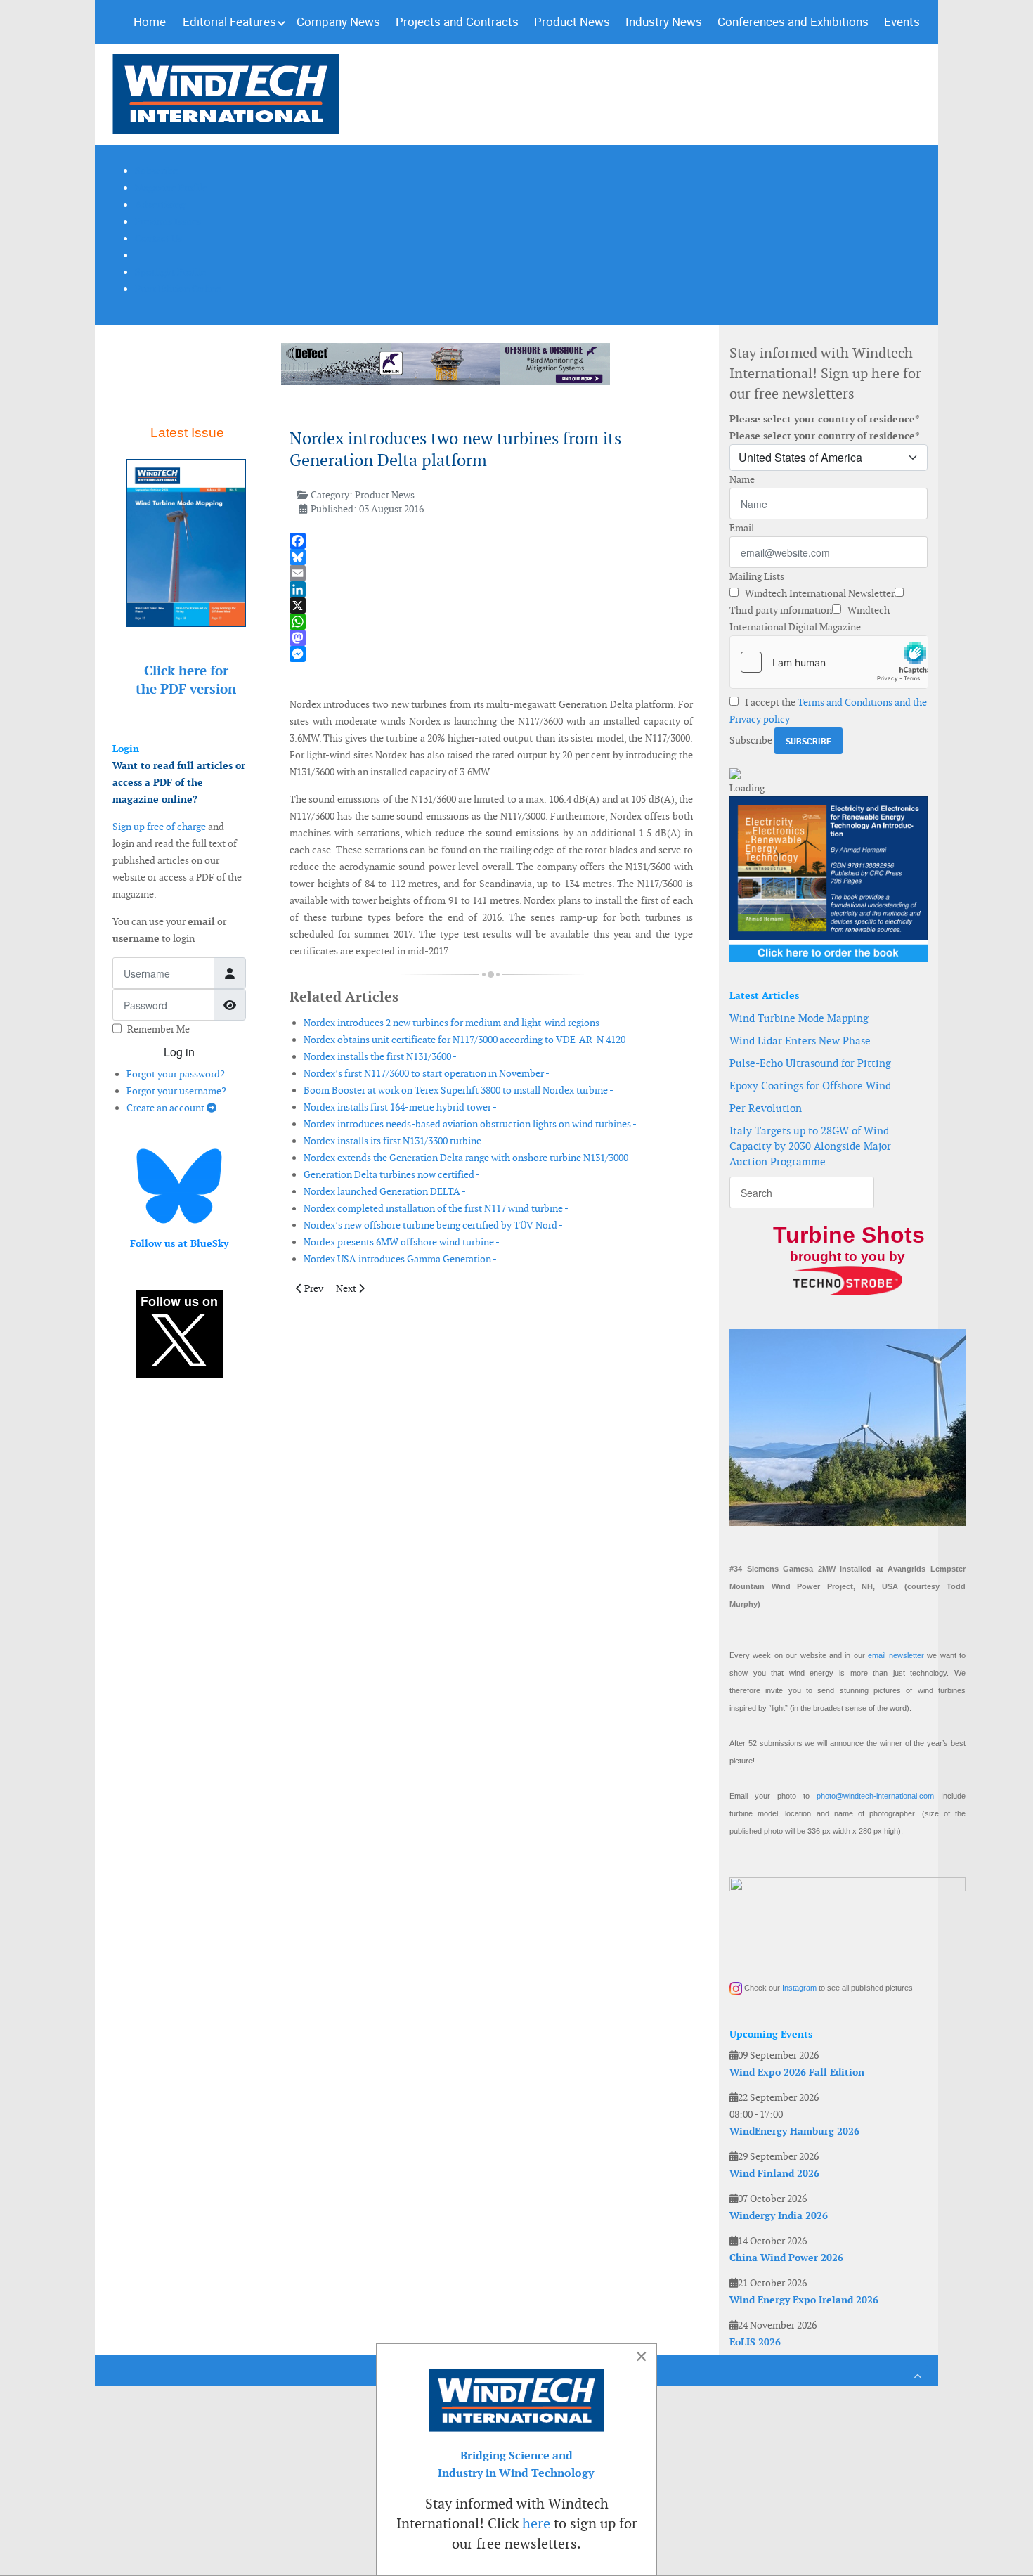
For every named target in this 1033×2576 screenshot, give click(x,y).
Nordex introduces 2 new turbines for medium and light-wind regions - (454, 1023)
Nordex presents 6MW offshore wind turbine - (402, 1242)
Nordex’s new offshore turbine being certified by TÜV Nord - (433, 1225)
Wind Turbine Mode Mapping (799, 1018)
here (536, 2523)
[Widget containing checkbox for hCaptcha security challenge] (829, 662)
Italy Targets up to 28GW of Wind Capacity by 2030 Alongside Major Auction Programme (810, 1146)
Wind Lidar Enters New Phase (800, 1041)
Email (742, 528)
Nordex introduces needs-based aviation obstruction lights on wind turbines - (470, 1124)
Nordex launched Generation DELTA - (385, 1191)
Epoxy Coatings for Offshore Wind (810, 1086)
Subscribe (751, 740)
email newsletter (896, 1655)
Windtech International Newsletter (819, 593)
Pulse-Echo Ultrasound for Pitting (810, 1063)
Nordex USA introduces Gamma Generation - (400, 1259)
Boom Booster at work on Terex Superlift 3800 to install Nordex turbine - (459, 1090)
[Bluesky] (491, 557)
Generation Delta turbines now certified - (392, 1174)
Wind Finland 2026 (774, 2173)
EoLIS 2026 (755, 2342)
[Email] (491, 573)
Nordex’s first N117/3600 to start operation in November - (427, 1073)
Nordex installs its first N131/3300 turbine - (395, 1141)
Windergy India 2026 (779, 2215)
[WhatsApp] (491, 622)
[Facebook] (491, 541)
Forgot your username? (176, 1091)
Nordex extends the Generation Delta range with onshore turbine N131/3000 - (469, 1158)
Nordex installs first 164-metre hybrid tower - (400, 1107)
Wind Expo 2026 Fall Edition (797, 2072)
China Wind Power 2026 (786, 2258)
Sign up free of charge (159, 827)
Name (742, 479)
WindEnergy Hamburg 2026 (794, 2131)
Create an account (167, 1108)
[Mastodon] (491, 638)
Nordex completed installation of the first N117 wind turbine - (436, 1208)
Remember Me (158, 1029)
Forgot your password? (176, 1074)
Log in (179, 1052)
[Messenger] (491, 654)
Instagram (799, 1988)
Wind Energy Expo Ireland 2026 (804, 2300)
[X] (491, 606)
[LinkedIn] (491, 589)
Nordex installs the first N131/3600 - (380, 1056)
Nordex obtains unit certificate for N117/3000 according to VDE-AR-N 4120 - (467, 1040)
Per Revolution (766, 1108)
